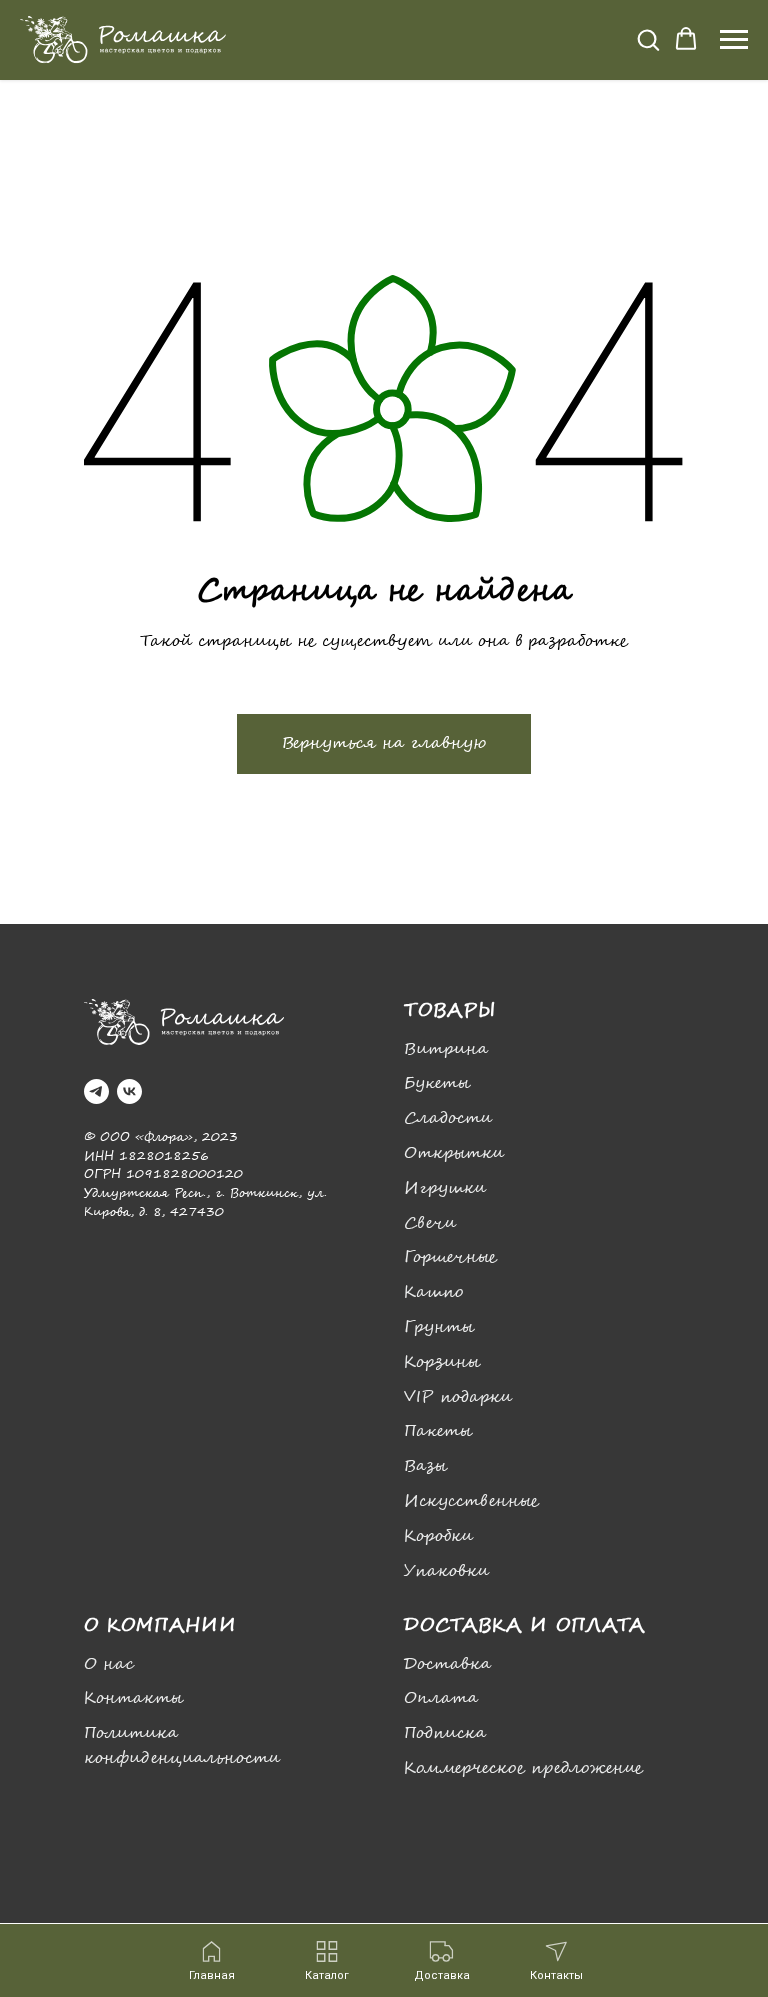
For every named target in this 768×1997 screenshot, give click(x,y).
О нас (109, 1664)
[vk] (129, 1091)
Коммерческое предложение (523, 1768)
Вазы (425, 1466)
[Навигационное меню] (734, 40)
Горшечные (450, 1257)
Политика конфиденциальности (182, 1746)
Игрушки (445, 1188)
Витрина (446, 1049)
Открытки (454, 1153)
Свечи (430, 1223)
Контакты (133, 1698)
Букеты (437, 1083)
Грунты (439, 1327)
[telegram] (96, 1091)
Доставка (447, 1664)
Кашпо (433, 1292)
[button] (648, 39)
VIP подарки (458, 1397)
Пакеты (438, 1431)
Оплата (441, 1698)
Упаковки (446, 1571)
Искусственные (471, 1501)
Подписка (445, 1733)
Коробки (438, 1536)
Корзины (442, 1362)
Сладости (448, 1118)
